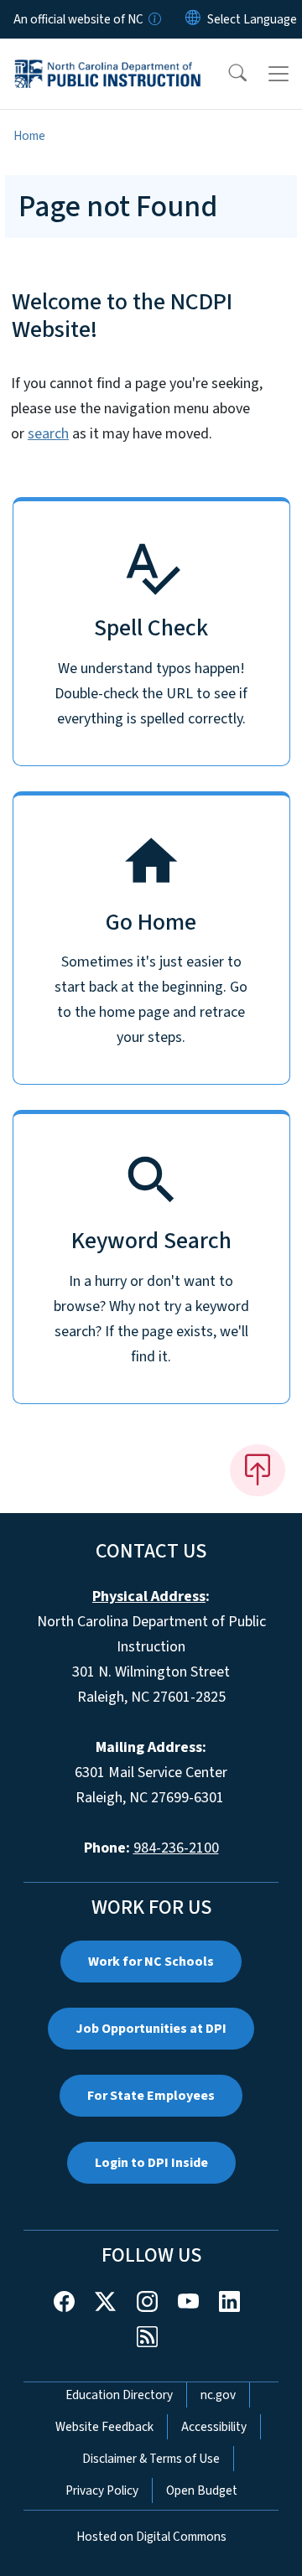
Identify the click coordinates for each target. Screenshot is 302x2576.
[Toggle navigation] (279, 74)
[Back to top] (258, 1470)
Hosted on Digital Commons (151, 2537)
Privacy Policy (102, 2490)
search (48, 434)
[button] (226, 74)
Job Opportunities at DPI (151, 2029)
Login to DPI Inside (151, 2163)
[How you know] (154, 19)
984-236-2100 (176, 1848)
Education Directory (119, 2395)
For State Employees (151, 2096)
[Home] (108, 58)
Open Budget (202, 2490)
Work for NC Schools (151, 1962)
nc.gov (218, 2395)
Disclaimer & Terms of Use (151, 2459)
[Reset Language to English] (193, 19)
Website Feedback (104, 2427)
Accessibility (214, 2427)
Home (29, 136)
